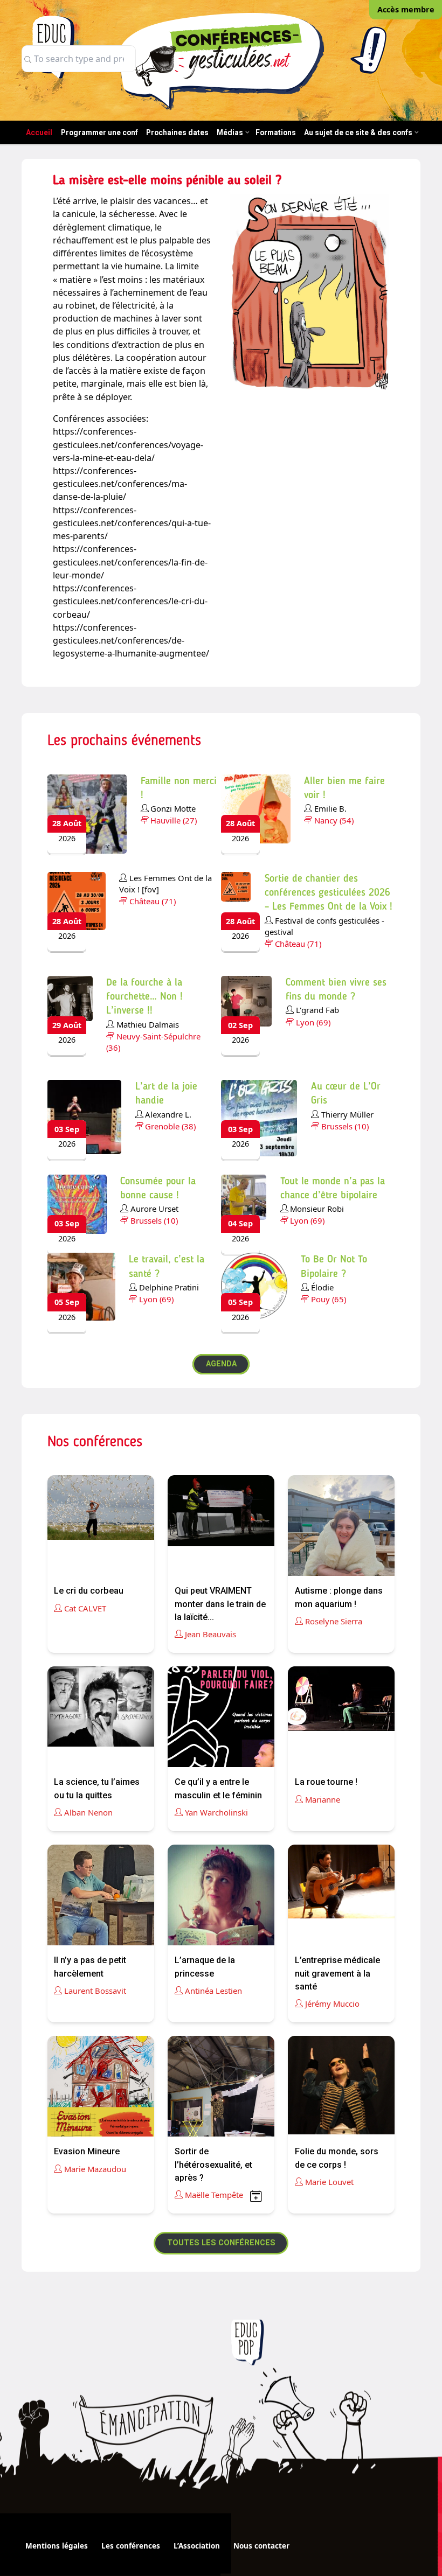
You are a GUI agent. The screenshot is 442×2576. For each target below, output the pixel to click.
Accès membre (406, 9)
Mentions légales (57, 2546)
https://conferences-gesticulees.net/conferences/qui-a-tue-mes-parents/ (132, 523)
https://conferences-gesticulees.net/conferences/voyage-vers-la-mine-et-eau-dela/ (128, 444)
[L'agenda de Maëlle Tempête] (259, 2199)
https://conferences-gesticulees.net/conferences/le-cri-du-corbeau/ (130, 601)
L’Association (197, 2546)
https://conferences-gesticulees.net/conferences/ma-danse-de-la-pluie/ (120, 484)
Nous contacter (261, 2546)
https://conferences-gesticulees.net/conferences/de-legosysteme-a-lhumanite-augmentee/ (131, 640)
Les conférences (131, 2546)
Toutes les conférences (221, 2243)
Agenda (221, 1364)
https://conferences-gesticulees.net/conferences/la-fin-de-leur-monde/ (130, 562)
